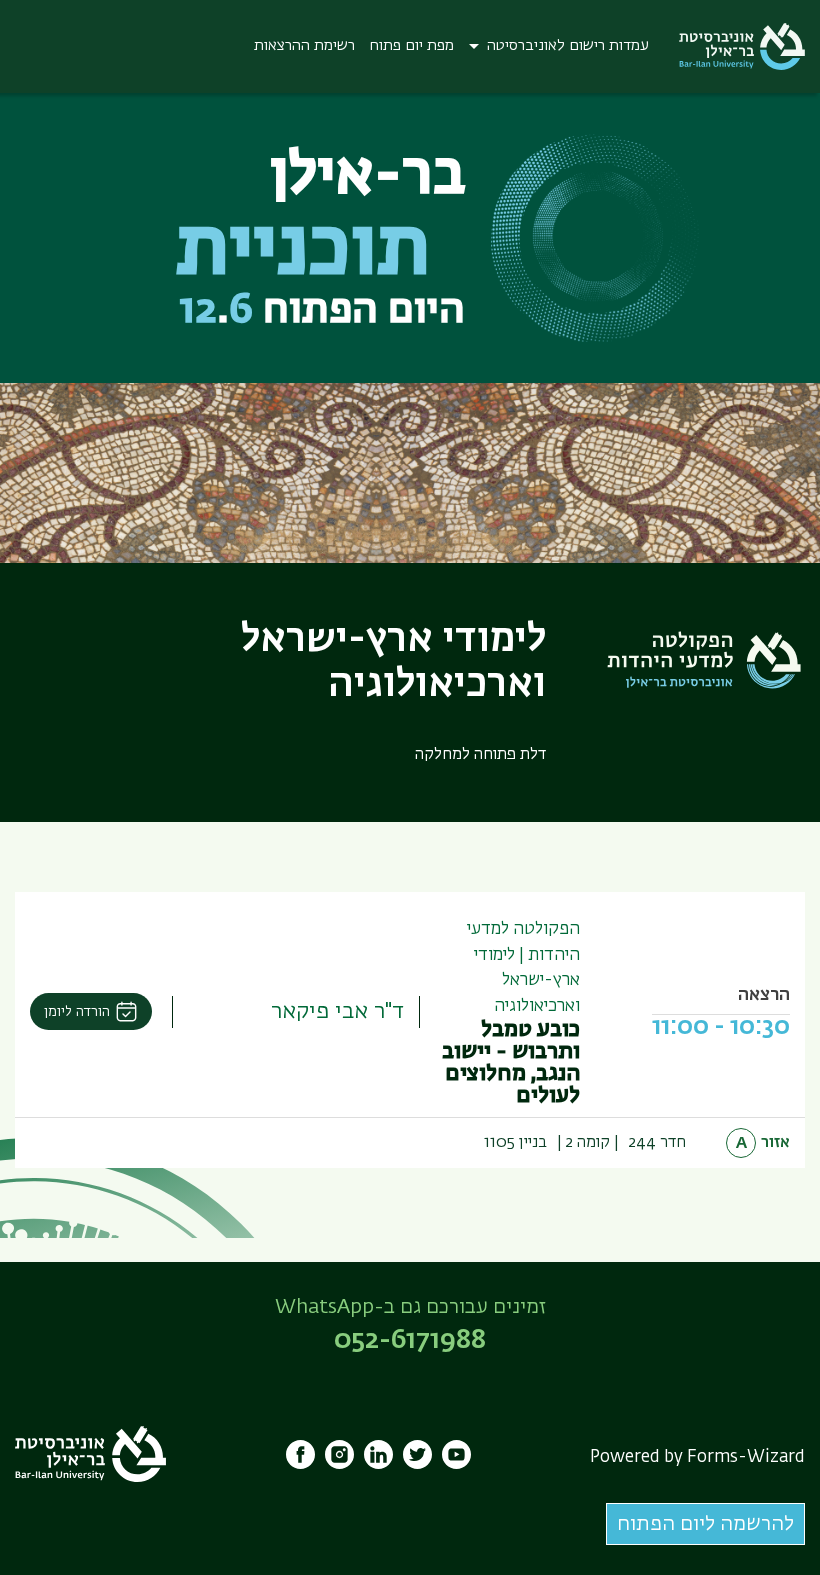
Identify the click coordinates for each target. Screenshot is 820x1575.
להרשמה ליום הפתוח (705, 1524)
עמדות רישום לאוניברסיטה (568, 45)
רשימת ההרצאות (304, 45)
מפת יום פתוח (412, 45)
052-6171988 (410, 1341)
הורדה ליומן (77, 1012)
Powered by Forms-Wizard (697, 1457)
